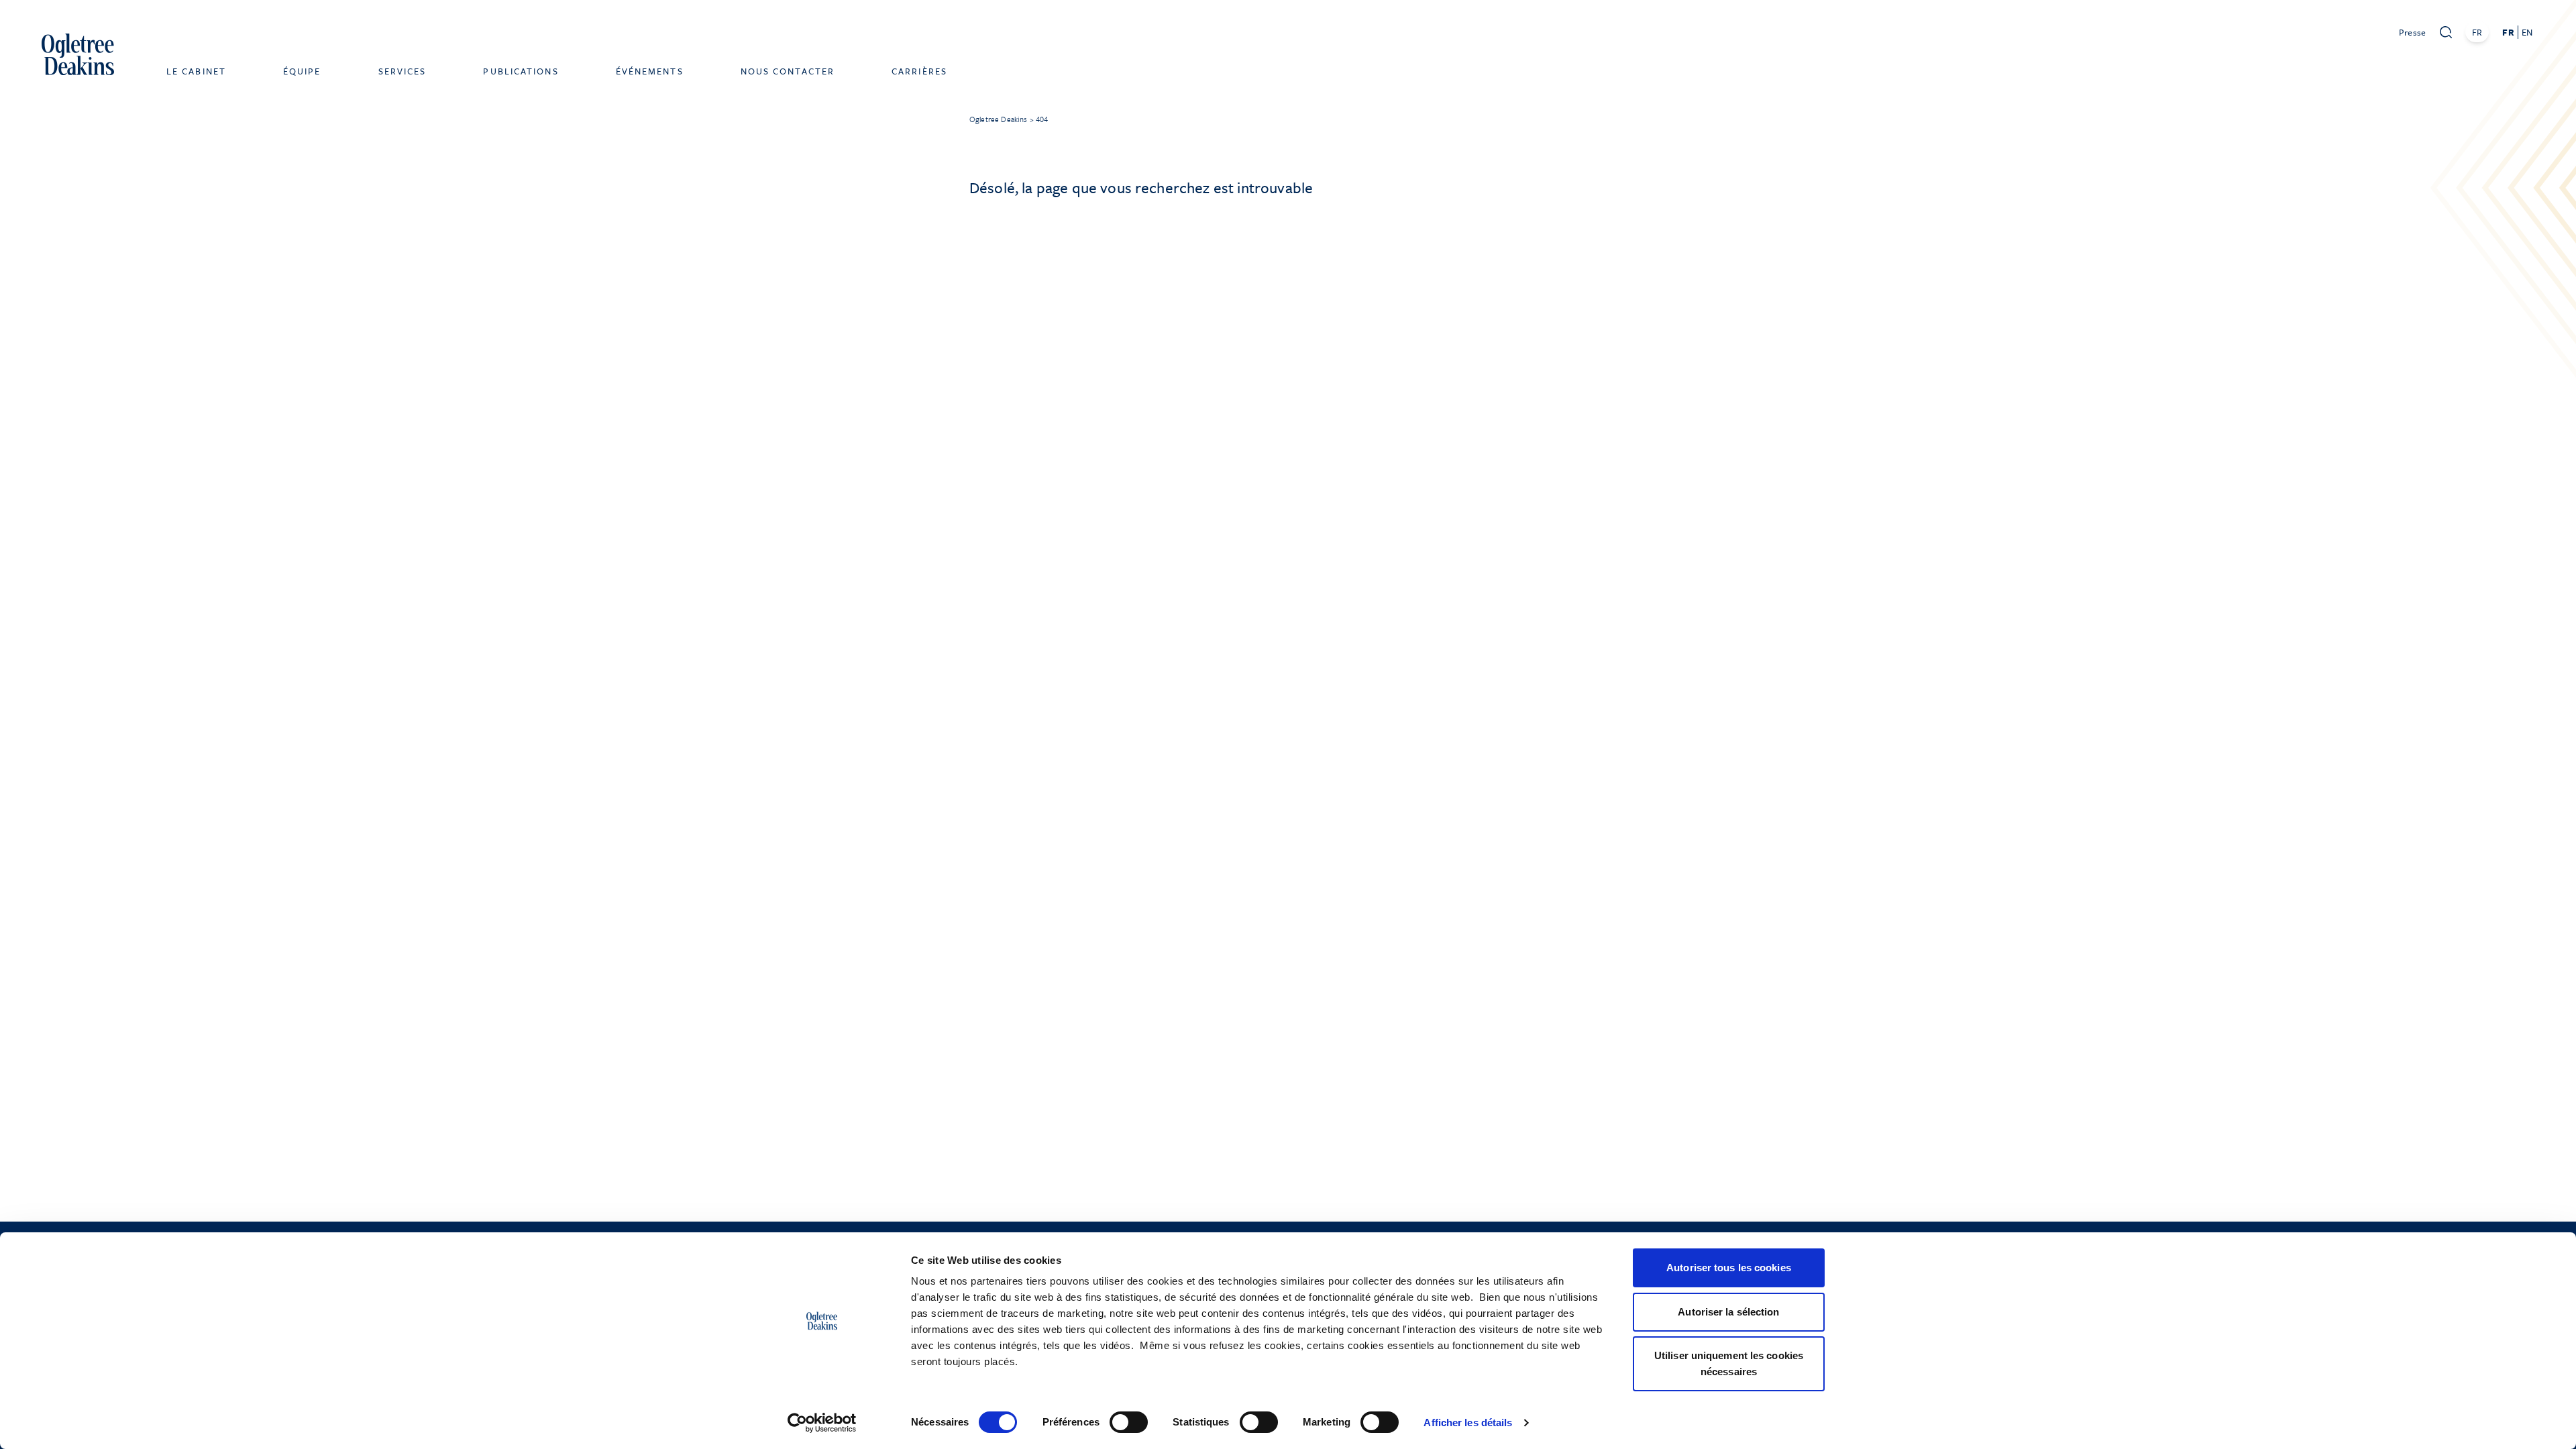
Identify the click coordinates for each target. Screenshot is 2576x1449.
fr (2508, 32)
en (2527, 32)
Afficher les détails (1468, 1423)
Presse (2413, 32)
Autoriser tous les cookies (1729, 1268)
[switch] (1129, 1422)
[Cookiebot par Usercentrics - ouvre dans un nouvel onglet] (822, 1423)
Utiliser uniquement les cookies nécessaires (1729, 1363)
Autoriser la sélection (1728, 1312)
